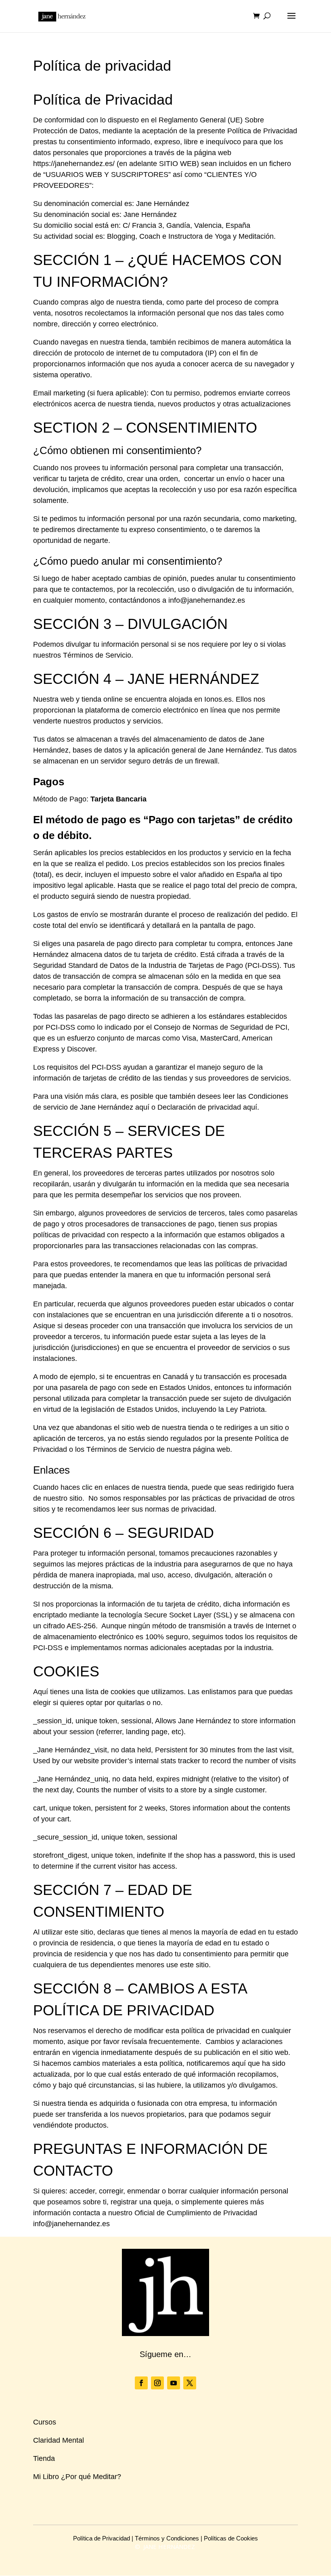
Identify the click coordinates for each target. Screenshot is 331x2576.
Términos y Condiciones (167, 2538)
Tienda (44, 2458)
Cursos (45, 2422)
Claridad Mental (59, 2440)
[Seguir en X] (190, 2383)
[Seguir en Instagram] (157, 2383)
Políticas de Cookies (231, 2538)
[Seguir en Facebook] (141, 2383)
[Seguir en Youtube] (174, 2383)
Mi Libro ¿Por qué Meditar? (77, 2477)
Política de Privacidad (102, 2538)
